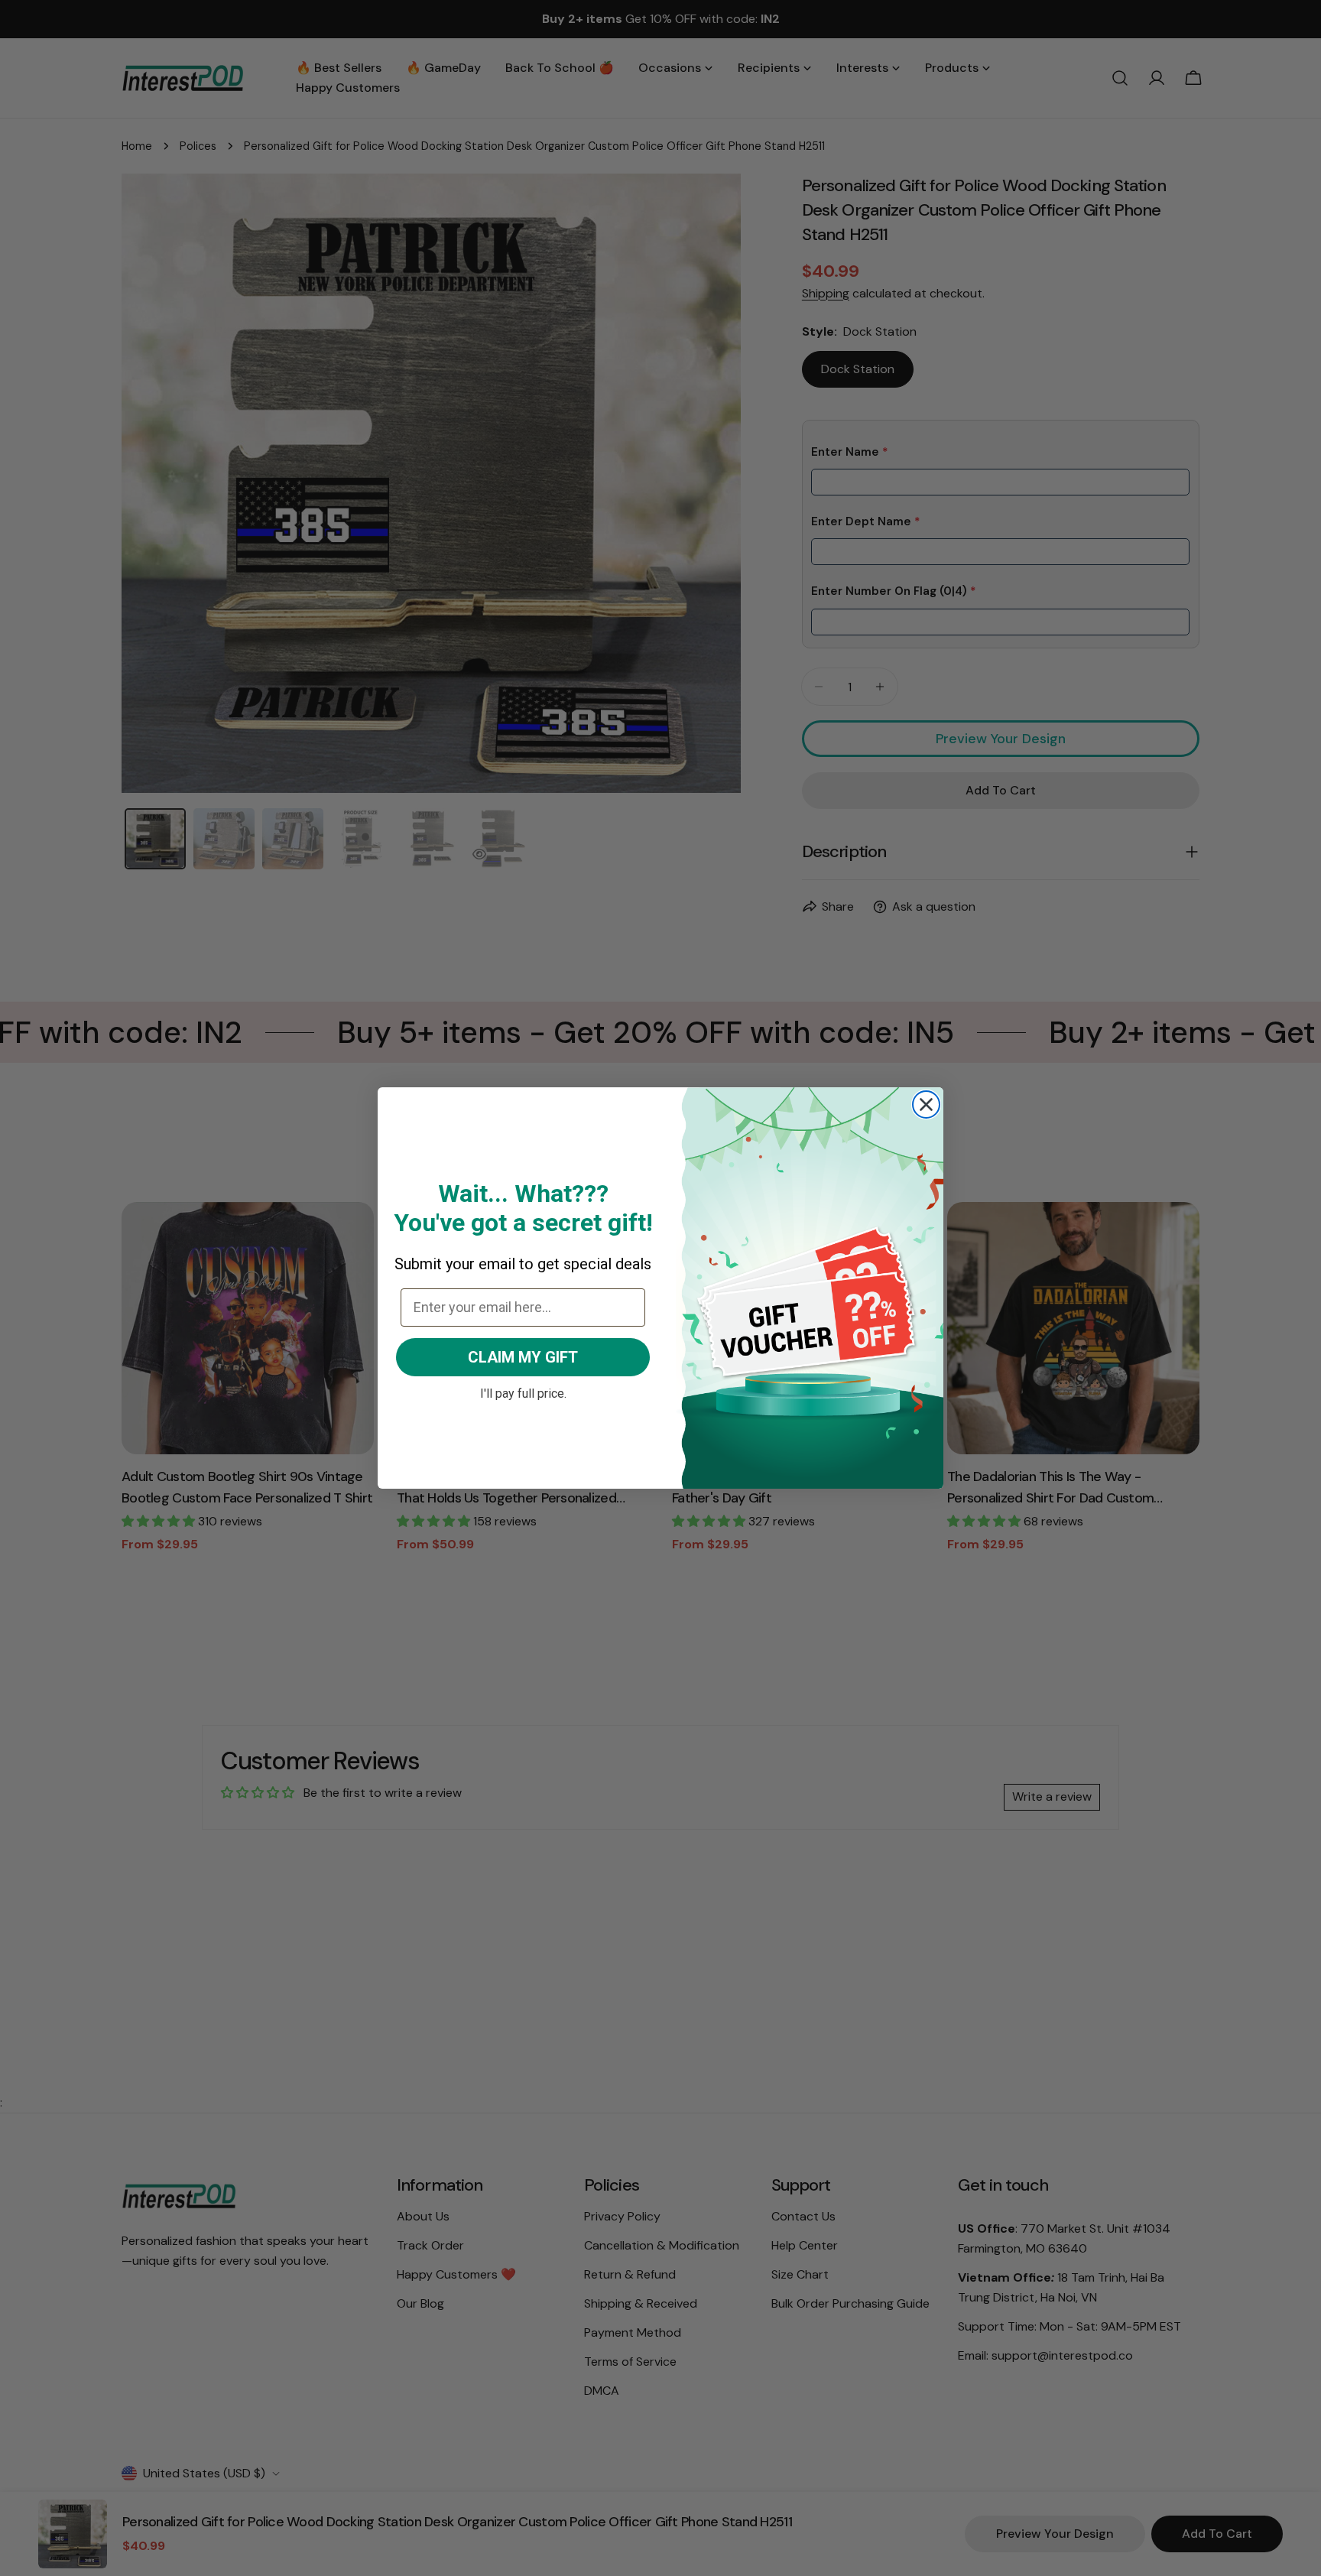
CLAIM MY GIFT (523, 1357)
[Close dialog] (926, 1104)
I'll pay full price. (523, 1392)
